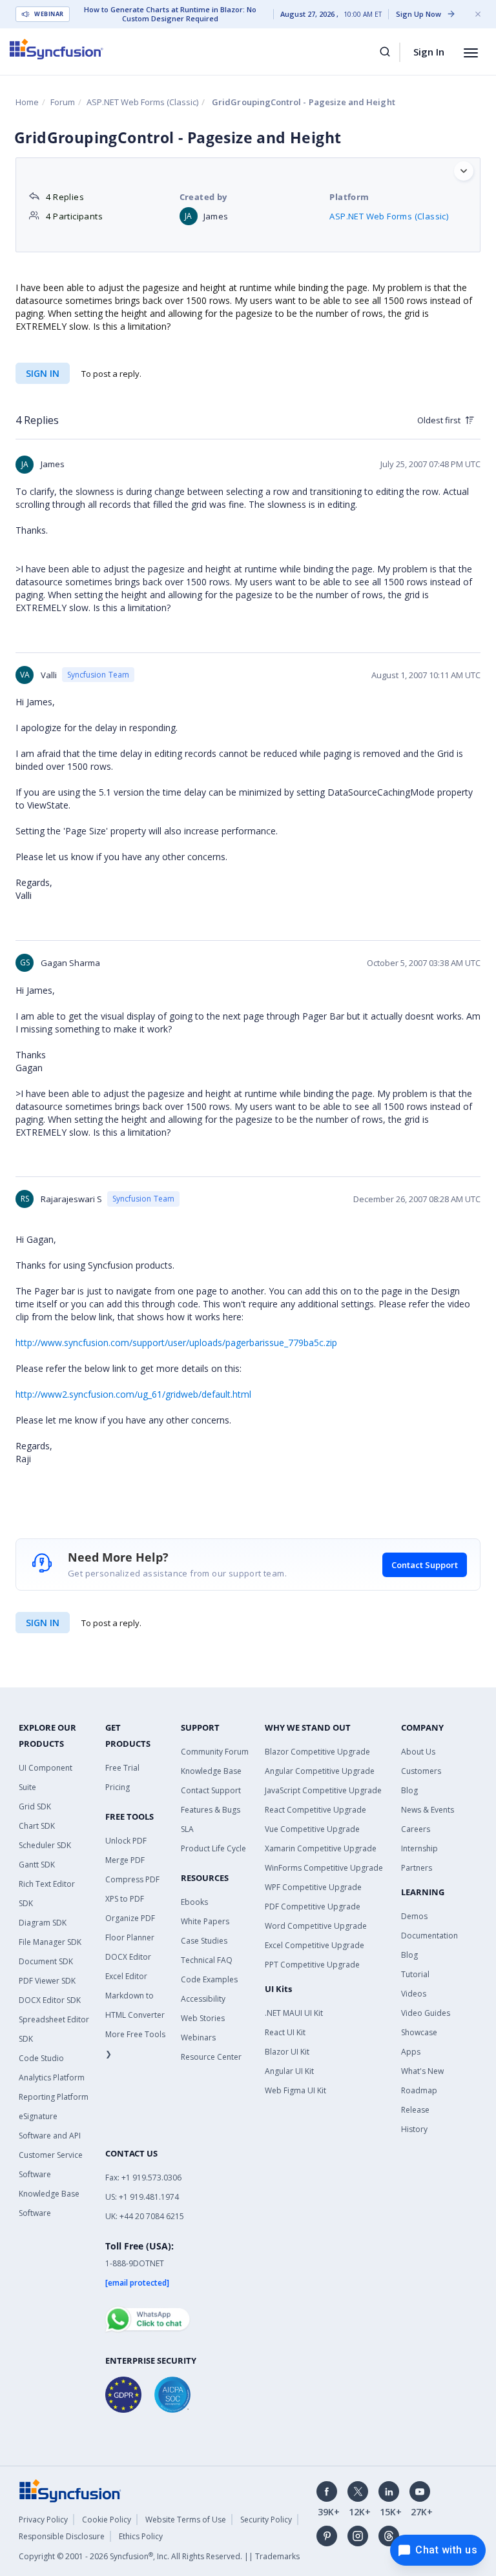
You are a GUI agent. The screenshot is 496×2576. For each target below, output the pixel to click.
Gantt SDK (37, 1865)
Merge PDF (125, 1860)
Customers (421, 1771)
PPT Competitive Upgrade (312, 1965)
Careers (416, 1829)
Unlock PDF (126, 1841)
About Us (418, 1752)
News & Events (428, 1810)
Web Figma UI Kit (295, 2090)
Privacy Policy (43, 2520)
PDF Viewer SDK (47, 1981)
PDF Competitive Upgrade (313, 1907)
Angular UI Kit (289, 2071)
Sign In (429, 52)
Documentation (429, 1936)
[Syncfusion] (70, 2490)
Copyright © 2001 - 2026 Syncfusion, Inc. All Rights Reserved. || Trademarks (159, 2556)
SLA (187, 1829)
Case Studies (204, 1941)
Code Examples (209, 1979)
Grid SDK (35, 1806)
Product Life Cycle (213, 1848)
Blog (409, 1790)
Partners (417, 1868)
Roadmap (419, 2090)
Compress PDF (132, 1879)
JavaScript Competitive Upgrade (323, 1790)
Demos (414, 1916)
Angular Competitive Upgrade (320, 1771)
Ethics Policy (141, 2536)
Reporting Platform (54, 2097)
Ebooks (194, 1902)
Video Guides (426, 2013)
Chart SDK (37, 1826)
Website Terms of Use (186, 2520)
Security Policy (266, 2520)
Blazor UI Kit (287, 2052)
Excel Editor (126, 1976)
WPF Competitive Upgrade (313, 1887)
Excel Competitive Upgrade (315, 1945)
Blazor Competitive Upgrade (317, 1752)
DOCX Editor (128, 1957)
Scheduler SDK (45, 1845)
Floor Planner (130, 1937)
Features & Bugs (211, 1810)
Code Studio (41, 2058)
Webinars (198, 2038)
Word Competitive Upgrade (316, 1926)
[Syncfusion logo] (57, 49)
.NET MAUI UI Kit (294, 2013)
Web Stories (203, 2018)
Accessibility (203, 1999)
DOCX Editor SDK (50, 2000)
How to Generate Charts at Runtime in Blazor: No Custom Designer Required (170, 14)
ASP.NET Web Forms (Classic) (142, 102)
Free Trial (122, 1768)
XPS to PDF (125, 1899)
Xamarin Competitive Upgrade (321, 1848)
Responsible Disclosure (62, 2536)
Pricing (118, 1787)
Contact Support (425, 1565)
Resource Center (211, 2057)
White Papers (205, 1921)
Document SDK (46, 1961)
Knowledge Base (211, 1771)
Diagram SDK (43, 1923)
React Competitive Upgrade (315, 1810)
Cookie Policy (107, 2520)
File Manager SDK (50, 1942)
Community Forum (215, 1752)
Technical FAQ (207, 1960)
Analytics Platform (52, 2078)
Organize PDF (130, 1918)
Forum (63, 102)
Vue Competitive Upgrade (312, 1829)
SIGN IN (43, 1623)
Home (27, 102)
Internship (419, 1848)
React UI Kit (285, 2032)
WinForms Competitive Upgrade (324, 1868)
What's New (422, 2071)
